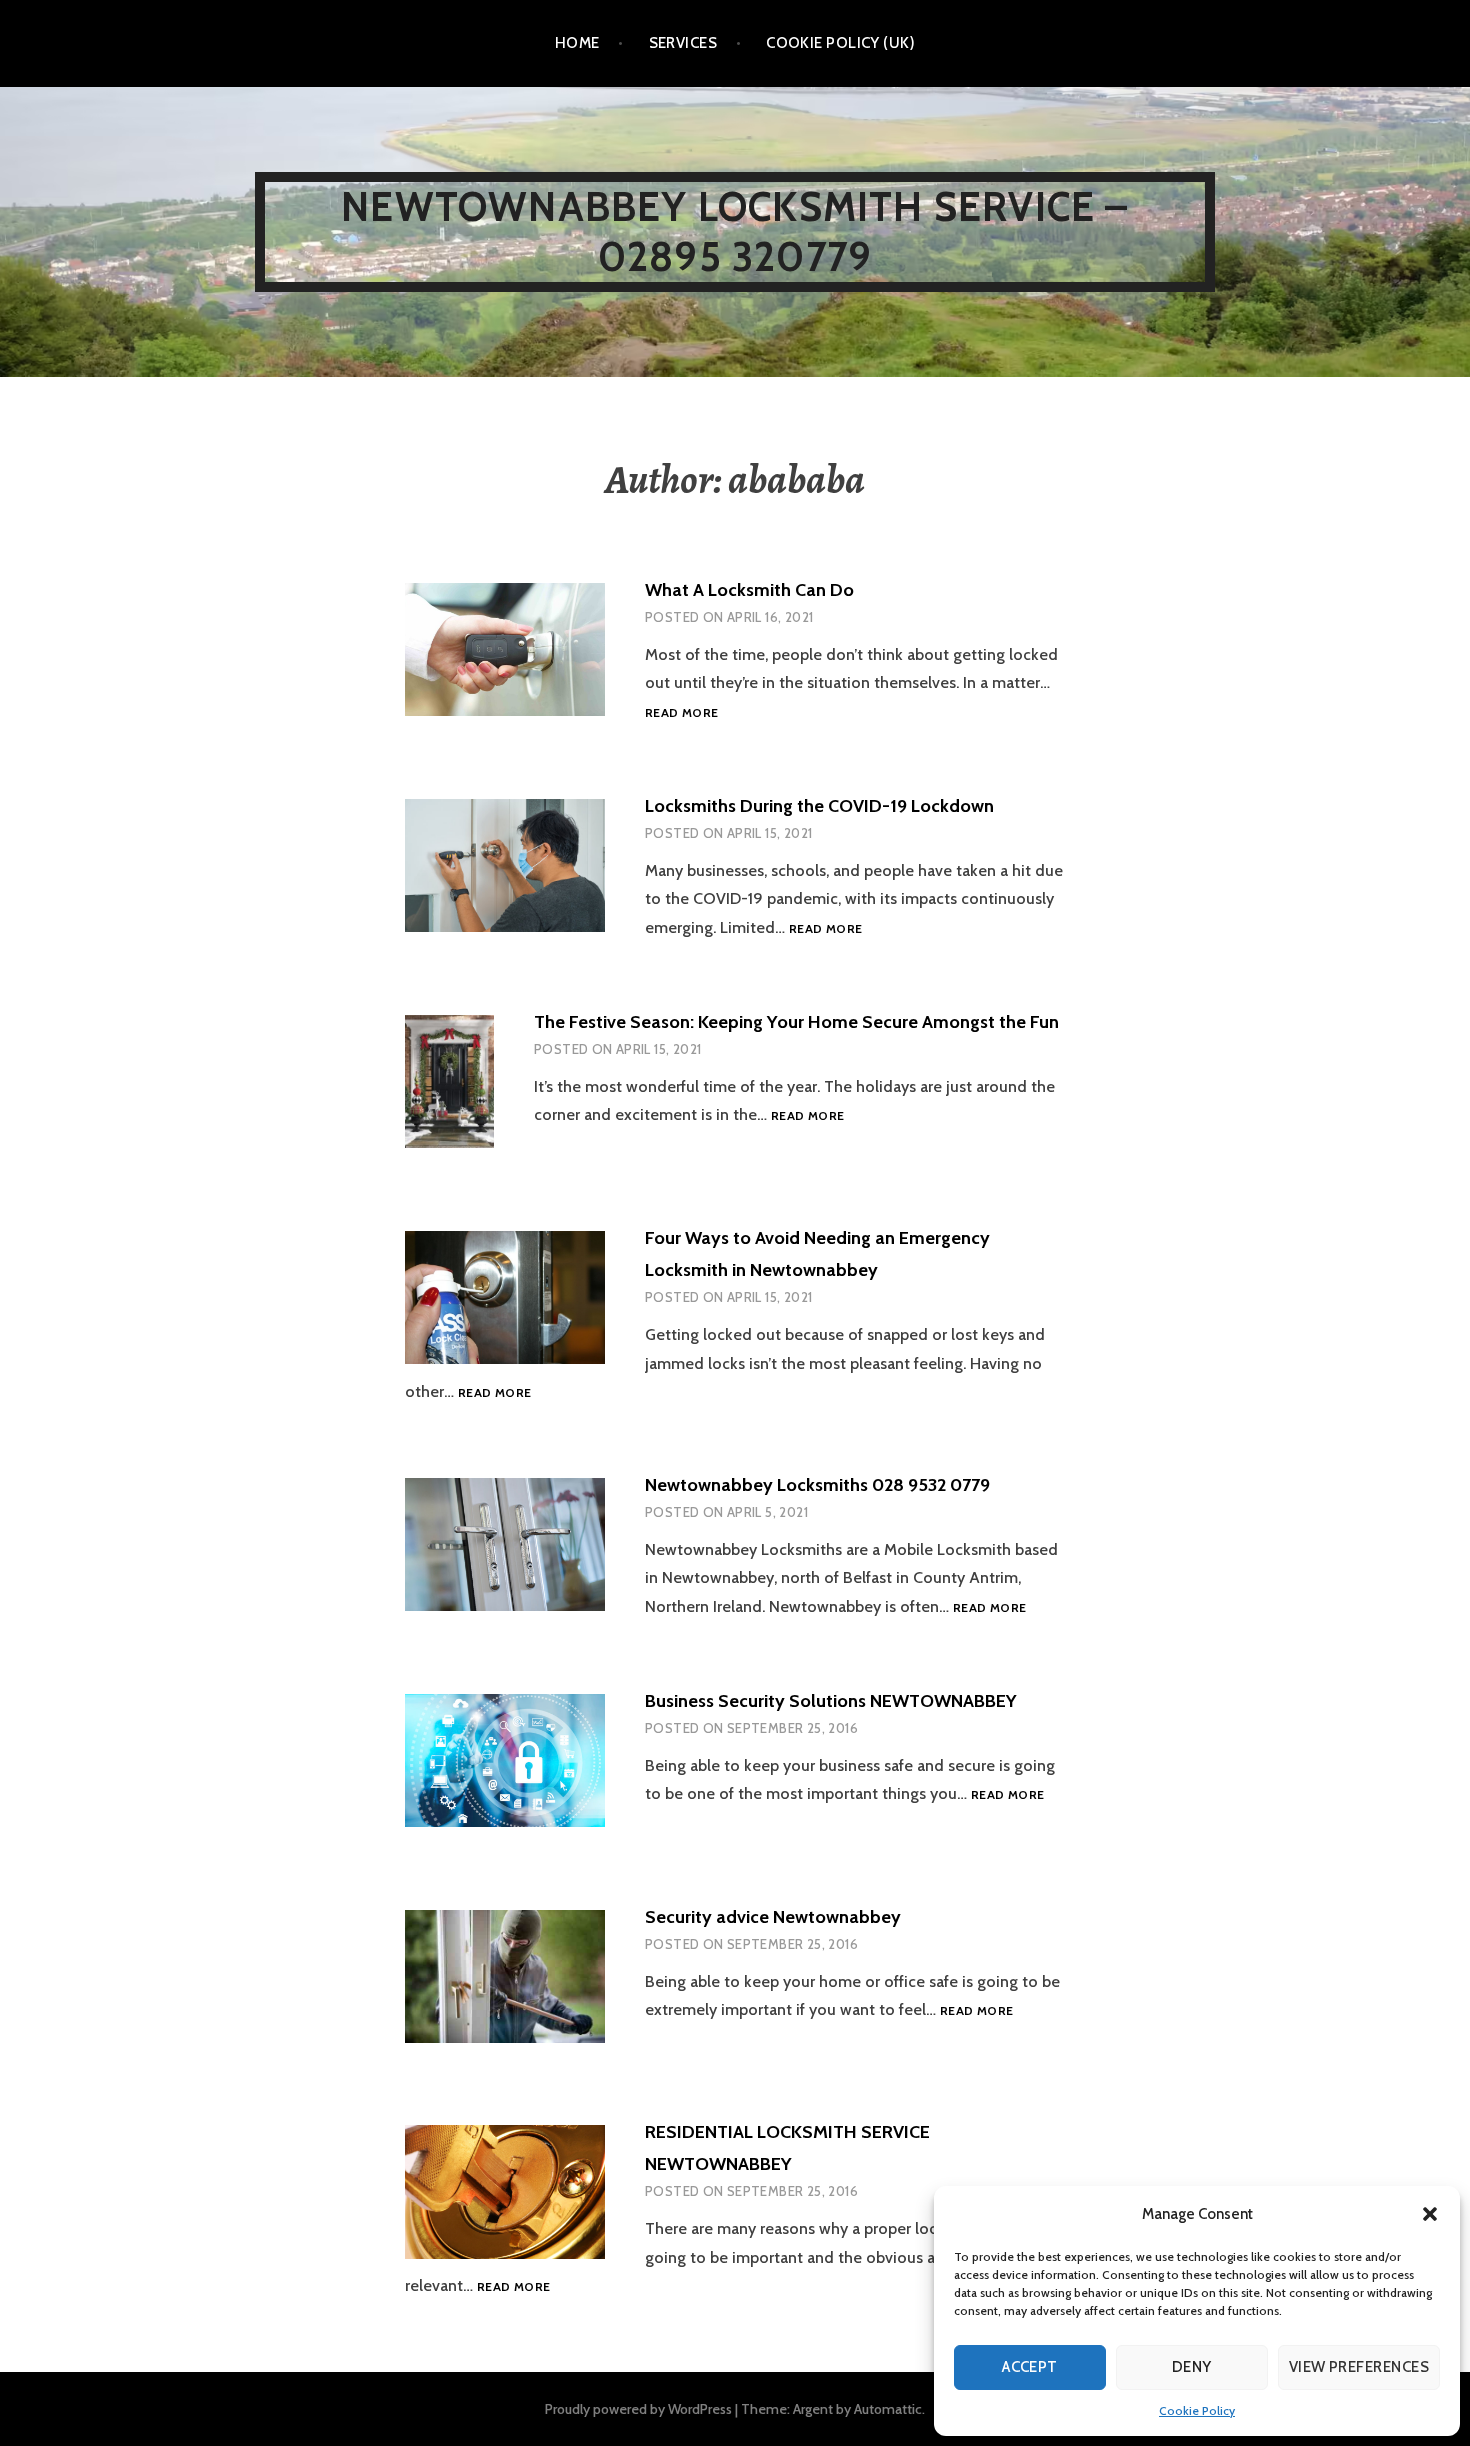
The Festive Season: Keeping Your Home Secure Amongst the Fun (796, 1022)
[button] (1430, 2214)
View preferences (1359, 2367)
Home (577, 43)
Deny (1192, 2367)
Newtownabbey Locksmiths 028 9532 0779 (817, 1485)
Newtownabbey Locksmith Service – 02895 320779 (734, 231)
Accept (1030, 2367)
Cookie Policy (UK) (840, 43)
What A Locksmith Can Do (749, 590)
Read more (681, 712)
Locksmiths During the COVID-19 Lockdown (819, 806)
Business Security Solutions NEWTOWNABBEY (831, 1701)
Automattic (888, 2409)
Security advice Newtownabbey (773, 1917)
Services (683, 43)
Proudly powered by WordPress (638, 2409)
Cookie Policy (1197, 2410)
